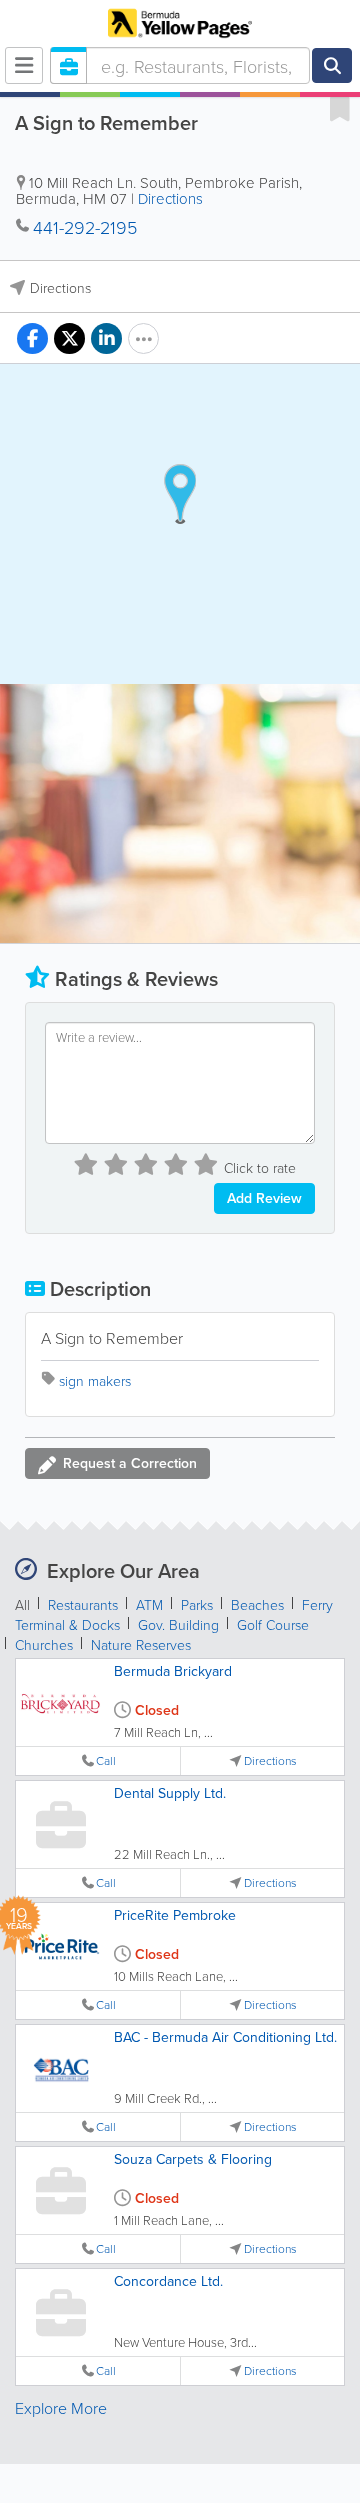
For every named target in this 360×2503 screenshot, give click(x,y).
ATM (149, 1604)
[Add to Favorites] (340, 108)
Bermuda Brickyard (173, 1671)
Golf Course (273, 1624)
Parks (197, 1604)
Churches (44, 1644)
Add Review (264, 1198)
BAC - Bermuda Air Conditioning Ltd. (225, 2037)
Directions (170, 198)
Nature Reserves (141, 1644)
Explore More (61, 2408)
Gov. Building (178, 1624)
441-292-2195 (85, 227)
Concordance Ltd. (168, 2281)
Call (106, 1760)
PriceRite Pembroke (175, 1915)
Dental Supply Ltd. (170, 1793)
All (22, 1604)
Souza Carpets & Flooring (193, 2159)
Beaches (257, 1604)
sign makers (95, 1380)
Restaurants (83, 1604)
